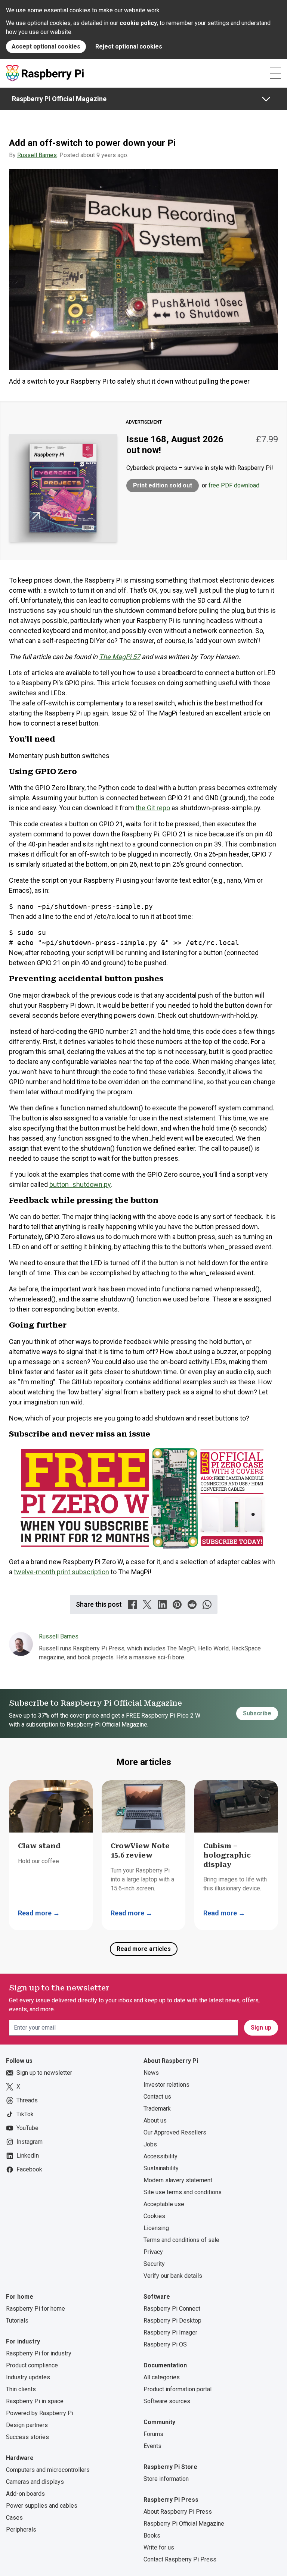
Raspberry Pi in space (35, 2401)
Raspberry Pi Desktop (172, 2321)
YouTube (27, 2128)
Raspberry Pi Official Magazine (59, 99)
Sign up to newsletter (44, 2073)
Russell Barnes (37, 155)
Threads (27, 2100)
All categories (162, 2377)
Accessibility (161, 2156)
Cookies (154, 2216)
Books (152, 2536)
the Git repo (153, 808)
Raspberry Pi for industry (39, 2353)
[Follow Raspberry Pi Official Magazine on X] (147, 1604)
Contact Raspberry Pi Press (180, 2559)
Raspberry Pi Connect (172, 2309)
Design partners (27, 2425)
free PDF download (234, 485)
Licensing (156, 2228)
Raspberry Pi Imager (170, 2332)
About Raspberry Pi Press (178, 2512)
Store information (166, 2479)
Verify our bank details (173, 2276)
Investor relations (166, 2085)
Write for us (159, 2547)
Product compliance (32, 2365)
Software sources (167, 2401)
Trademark (157, 2109)
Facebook (29, 2169)
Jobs (150, 2144)
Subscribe (257, 1713)
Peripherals (21, 2530)
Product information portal (178, 2389)
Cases (14, 2518)
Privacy (153, 2252)
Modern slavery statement (178, 2180)
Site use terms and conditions (183, 2192)
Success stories (27, 2437)
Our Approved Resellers (175, 2132)
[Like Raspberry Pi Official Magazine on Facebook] (132, 1604)
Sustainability (161, 2168)
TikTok (25, 2114)
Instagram (30, 2142)
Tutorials (17, 2321)
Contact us (157, 2097)
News (151, 2073)
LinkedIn (28, 2156)
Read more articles (144, 1949)
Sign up (261, 2028)
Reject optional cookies (129, 46)
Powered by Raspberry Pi (40, 2413)
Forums (153, 2434)
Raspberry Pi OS (165, 2344)
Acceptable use (164, 2204)
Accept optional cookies (46, 46)
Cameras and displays (35, 2482)
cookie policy (138, 23)
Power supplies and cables (42, 2506)
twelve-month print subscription (61, 1572)
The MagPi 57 (120, 657)
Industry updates (28, 2377)
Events (152, 2446)
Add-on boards (25, 2494)
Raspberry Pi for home (36, 2309)
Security (154, 2264)
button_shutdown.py (80, 1184)
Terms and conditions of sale (181, 2240)
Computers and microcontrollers (48, 2470)
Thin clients (21, 2389)
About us (155, 2120)
